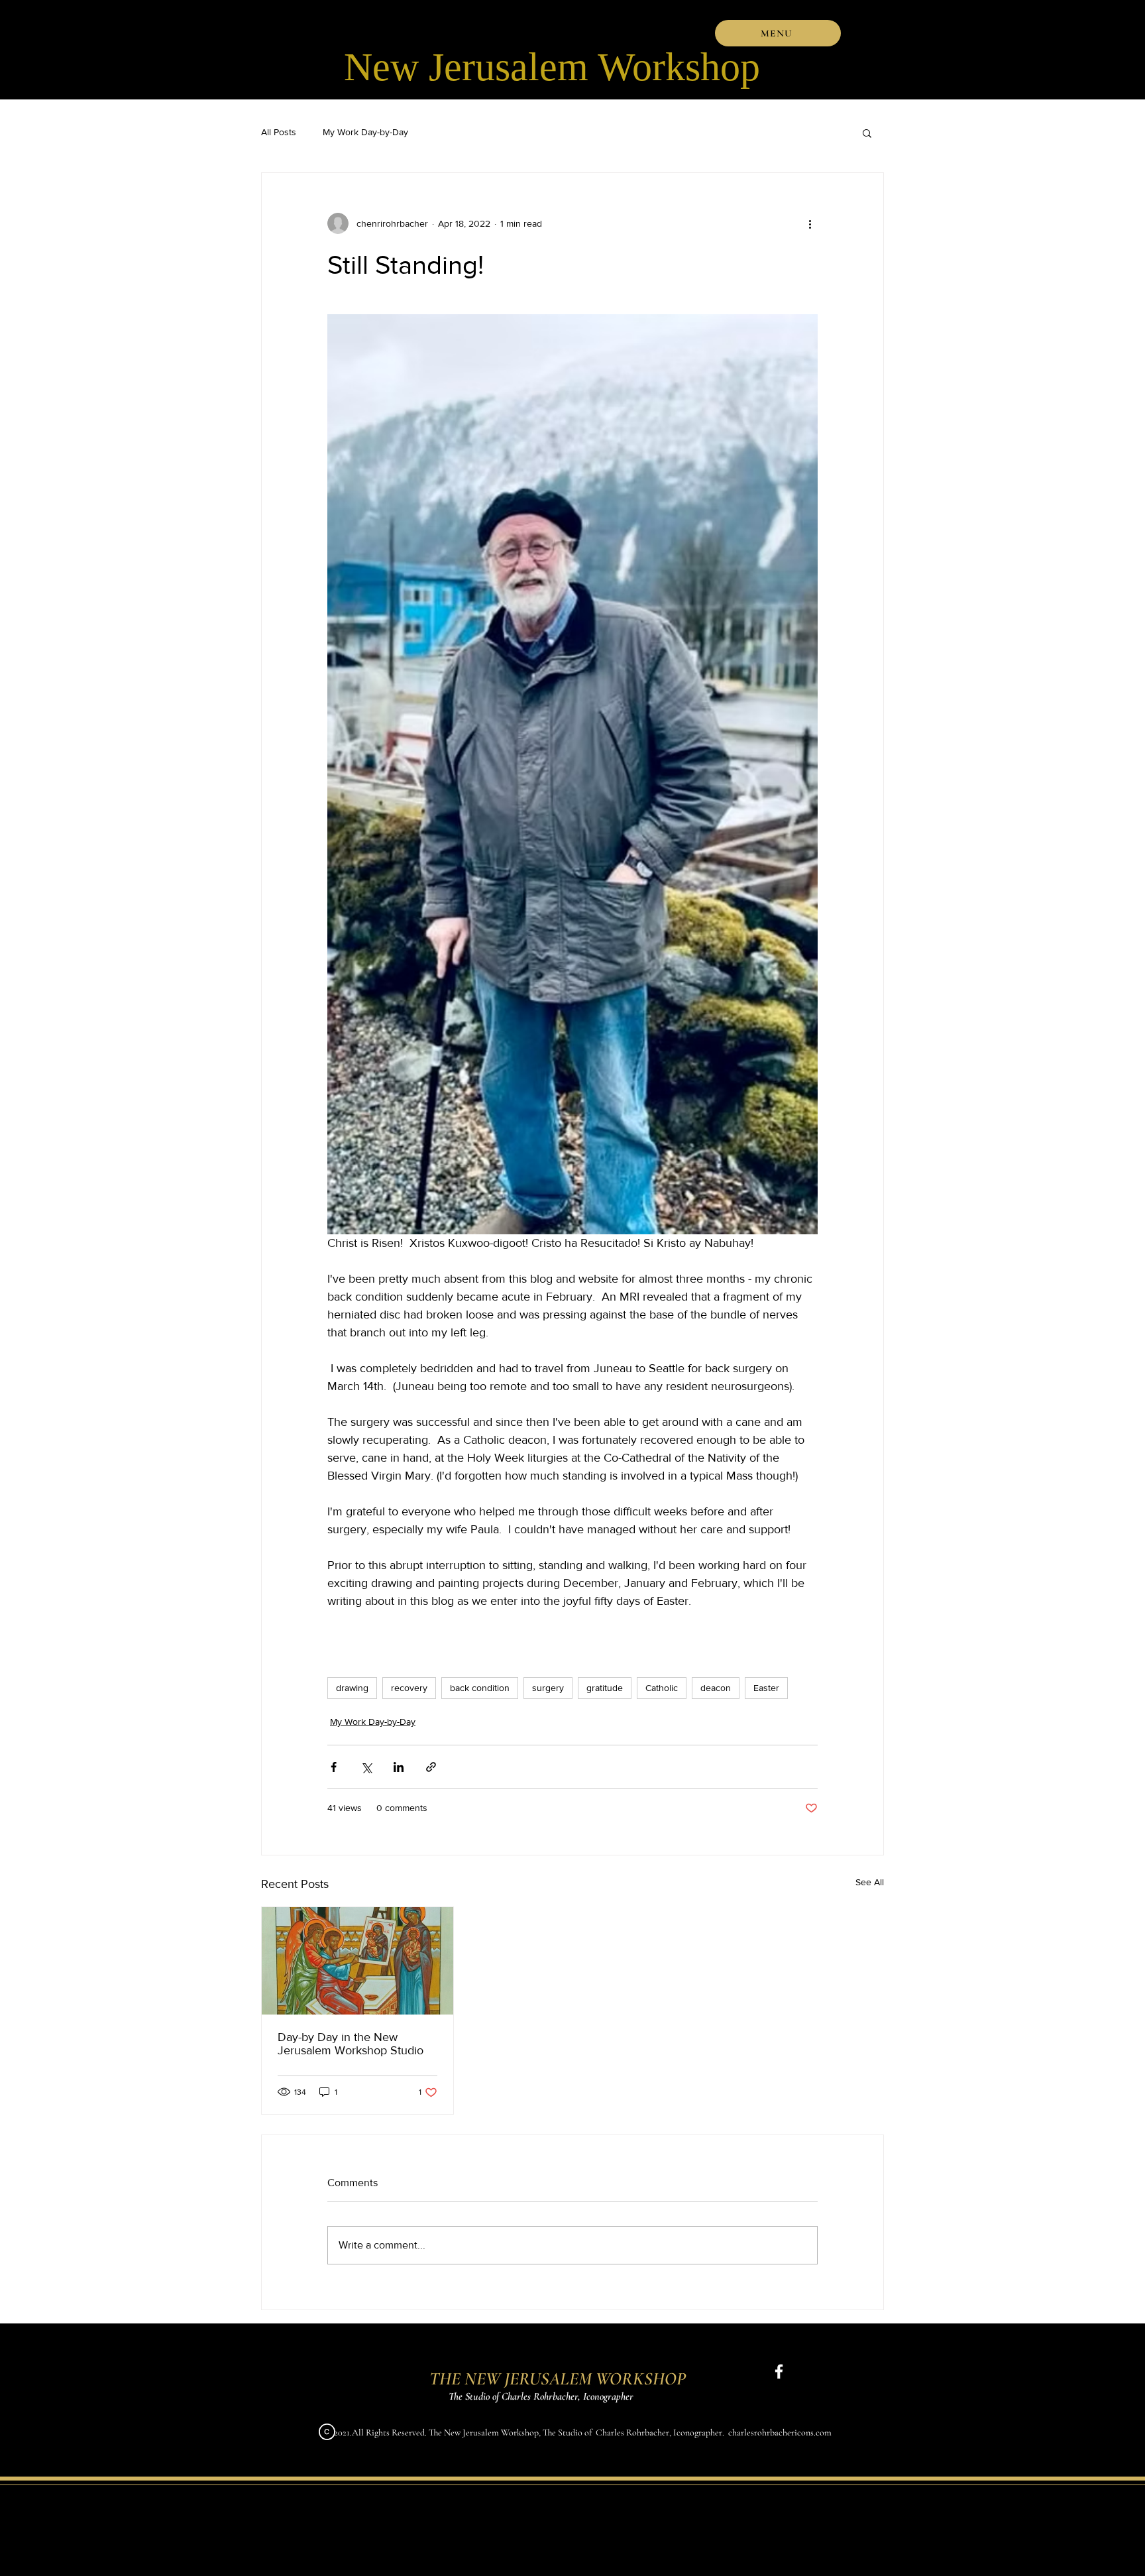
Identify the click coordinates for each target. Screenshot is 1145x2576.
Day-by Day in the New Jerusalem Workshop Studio (351, 2044)
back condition (480, 1688)
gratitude (605, 1688)
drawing (352, 1688)
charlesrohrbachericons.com (780, 2432)
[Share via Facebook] (334, 1767)
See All (870, 1882)
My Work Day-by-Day (365, 132)
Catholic (662, 1688)
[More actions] (810, 223)
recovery (409, 1688)
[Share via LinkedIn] (399, 1767)
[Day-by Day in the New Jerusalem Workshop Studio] (357, 1961)
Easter (766, 1688)
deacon (716, 1688)
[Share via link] (431, 1767)
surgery (548, 1688)
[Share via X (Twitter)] (366, 1767)
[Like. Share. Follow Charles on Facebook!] (779, 2371)
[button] (778, 33)
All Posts (279, 132)
